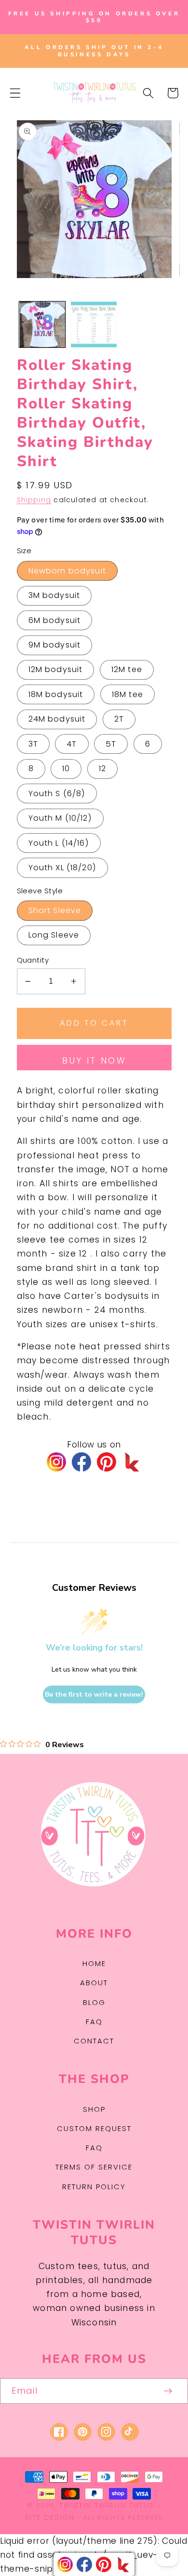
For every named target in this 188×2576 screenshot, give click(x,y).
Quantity (33, 960)
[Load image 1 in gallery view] (42, 324)
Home (94, 1963)
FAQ (94, 2022)
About (94, 1983)
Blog (94, 2002)
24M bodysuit (57, 719)
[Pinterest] (107, 1462)
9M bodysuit (55, 645)
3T (33, 744)
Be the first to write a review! (94, 1694)
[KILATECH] (132, 1462)
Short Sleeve (55, 910)
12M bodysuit (56, 669)
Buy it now (94, 1061)
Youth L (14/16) (59, 843)
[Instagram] (56, 1462)
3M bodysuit (54, 595)
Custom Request (94, 2128)
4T (72, 744)
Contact (94, 2041)
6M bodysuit (55, 620)
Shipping (34, 500)
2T (119, 719)
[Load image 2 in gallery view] (94, 324)
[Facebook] (81, 1462)
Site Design (50, 2517)
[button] (15, 93)
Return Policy (94, 2187)
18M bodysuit (56, 694)
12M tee (127, 669)
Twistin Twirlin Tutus (107, 2505)
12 (102, 768)
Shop (94, 2109)
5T (111, 744)
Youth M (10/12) (60, 818)
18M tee (128, 694)
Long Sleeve (54, 935)
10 (66, 768)
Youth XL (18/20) (62, 868)
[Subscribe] (168, 2391)
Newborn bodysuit (67, 571)
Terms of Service (94, 2167)
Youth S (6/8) (57, 793)
